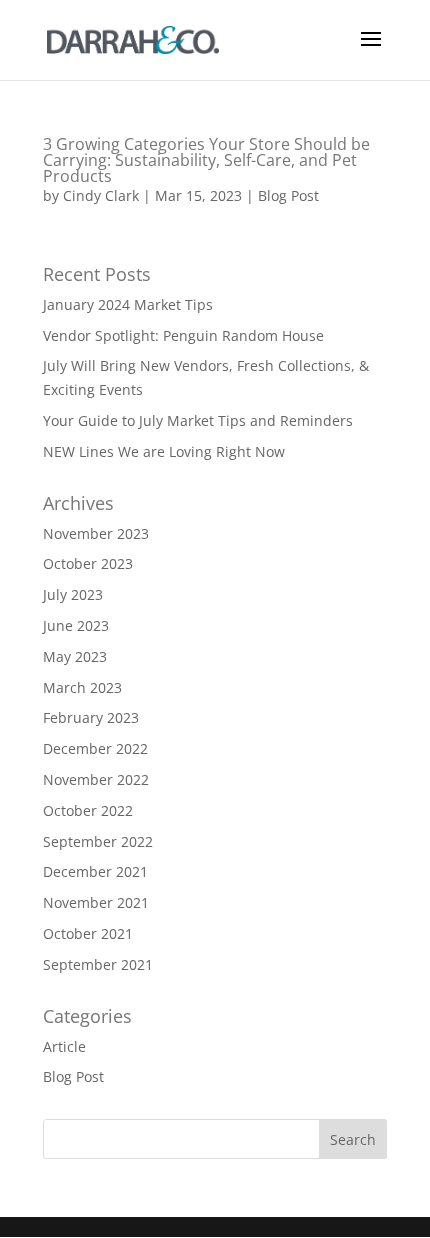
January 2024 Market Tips (128, 304)
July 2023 (73, 594)
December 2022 (95, 748)
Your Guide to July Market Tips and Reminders (198, 420)
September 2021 (98, 964)
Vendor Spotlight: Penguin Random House (183, 335)
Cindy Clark (101, 195)
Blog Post (288, 195)
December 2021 (95, 871)
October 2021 (88, 933)
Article (64, 1046)
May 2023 (75, 656)
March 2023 (82, 687)
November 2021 (96, 902)
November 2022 (96, 779)
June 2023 (76, 625)
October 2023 (88, 563)
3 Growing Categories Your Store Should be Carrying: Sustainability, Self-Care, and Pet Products (206, 160)
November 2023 (96, 533)
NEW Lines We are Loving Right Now (164, 451)
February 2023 (91, 717)
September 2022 (98, 841)
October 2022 (88, 810)
